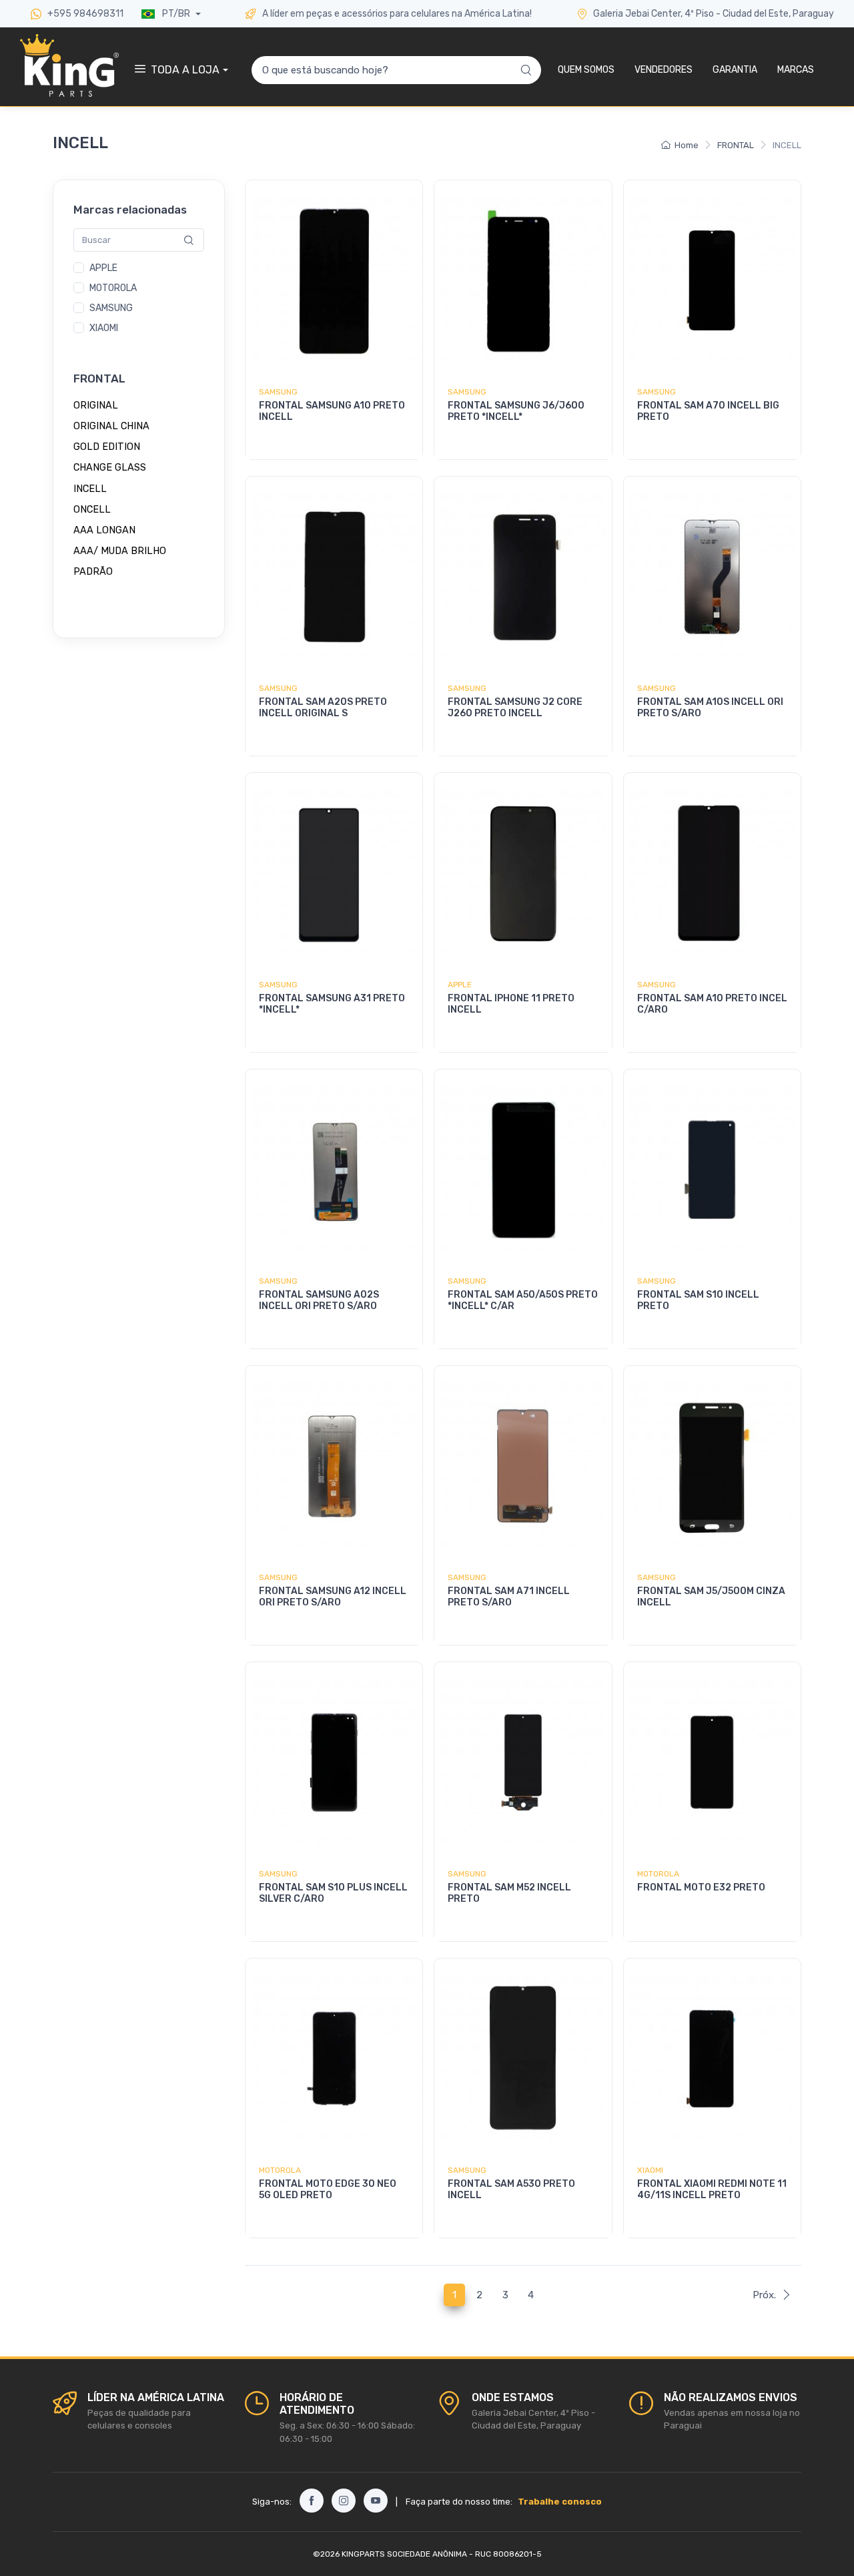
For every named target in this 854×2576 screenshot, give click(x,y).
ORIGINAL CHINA (111, 426)
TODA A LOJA (185, 70)
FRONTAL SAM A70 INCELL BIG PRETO (708, 411)
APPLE (103, 269)
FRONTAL (736, 145)
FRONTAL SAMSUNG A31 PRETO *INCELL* (332, 1004)
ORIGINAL (96, 405)
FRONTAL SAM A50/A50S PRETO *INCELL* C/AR (523, 1300)
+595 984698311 (84, 14)
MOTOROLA (113, 289)
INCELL (90, 489)
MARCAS (796, 70)
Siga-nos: (272, 2502)
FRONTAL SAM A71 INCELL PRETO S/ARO (509, 1597)
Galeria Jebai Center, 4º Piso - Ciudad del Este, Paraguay (714, 14)
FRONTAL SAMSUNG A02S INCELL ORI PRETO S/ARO (319, 1300)
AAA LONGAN (104, 530)
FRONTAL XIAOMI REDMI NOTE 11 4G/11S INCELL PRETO (712, 2189)
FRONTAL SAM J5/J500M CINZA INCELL (711, 1597)
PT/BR (176, 14)
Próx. (764, 2295)
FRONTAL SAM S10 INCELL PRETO (698, 1300)
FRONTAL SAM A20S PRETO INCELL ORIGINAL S (323, 708)
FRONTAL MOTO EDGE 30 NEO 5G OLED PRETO (328, 2189)
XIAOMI (104, 329)
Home (687, 145)
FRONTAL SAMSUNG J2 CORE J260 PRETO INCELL (515, 708)
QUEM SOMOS (586, 70)
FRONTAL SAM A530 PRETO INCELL (511, 2189)
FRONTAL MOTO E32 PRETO (701, 1887)
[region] (139, 299)
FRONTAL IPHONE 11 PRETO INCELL (511, 1004)
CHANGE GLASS (110, 468)
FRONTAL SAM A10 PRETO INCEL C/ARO (712, 1004)
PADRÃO (93, 572)
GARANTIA (735, 70)
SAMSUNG (111, 309)
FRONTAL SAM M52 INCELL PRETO (509, 1893)
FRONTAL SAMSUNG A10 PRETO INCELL (332, 411)
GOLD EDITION (107, 447)
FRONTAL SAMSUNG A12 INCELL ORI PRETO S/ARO (333, 1597)
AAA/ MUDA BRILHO (120, 551)
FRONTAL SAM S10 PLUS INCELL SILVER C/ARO (333, 1893)
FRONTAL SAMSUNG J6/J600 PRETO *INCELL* (516, 411)
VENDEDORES (664, 70)
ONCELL (92, 509)
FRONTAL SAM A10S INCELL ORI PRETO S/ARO (710, 708)
